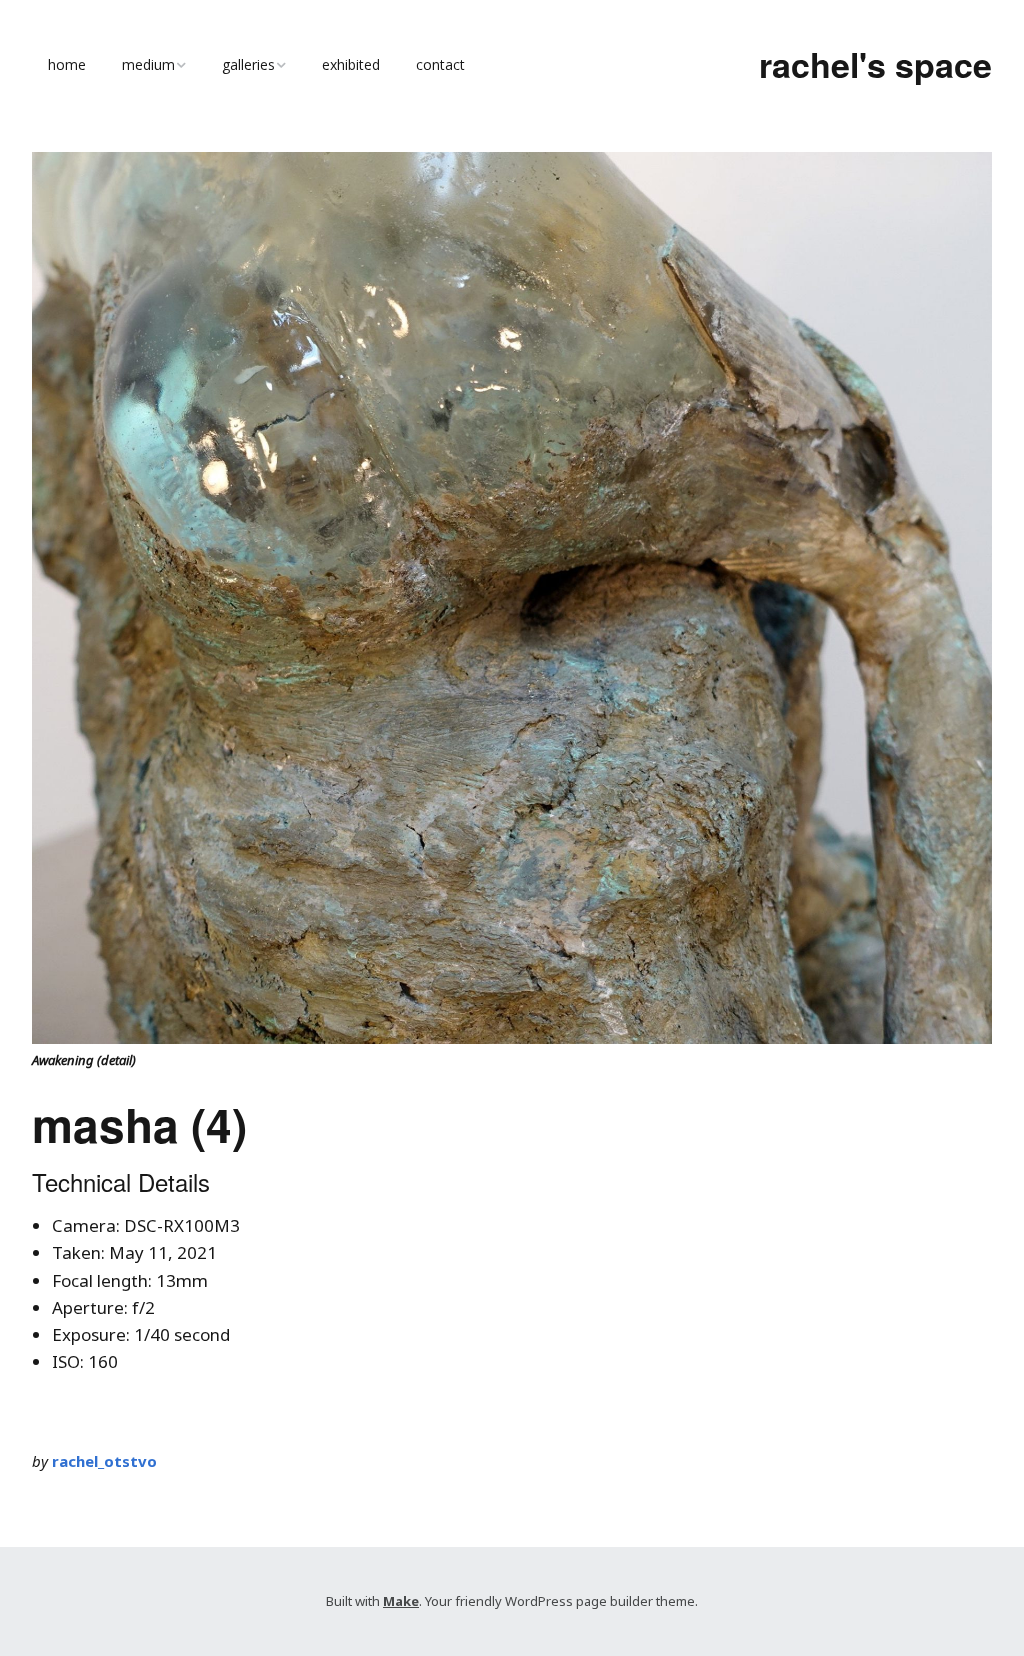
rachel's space (875, 64)
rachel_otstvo (104, 1461)
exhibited (351, 64)
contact (440, 64)
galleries (248, 64)
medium (148, 64)
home (67, 64)
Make (401, 1601)
